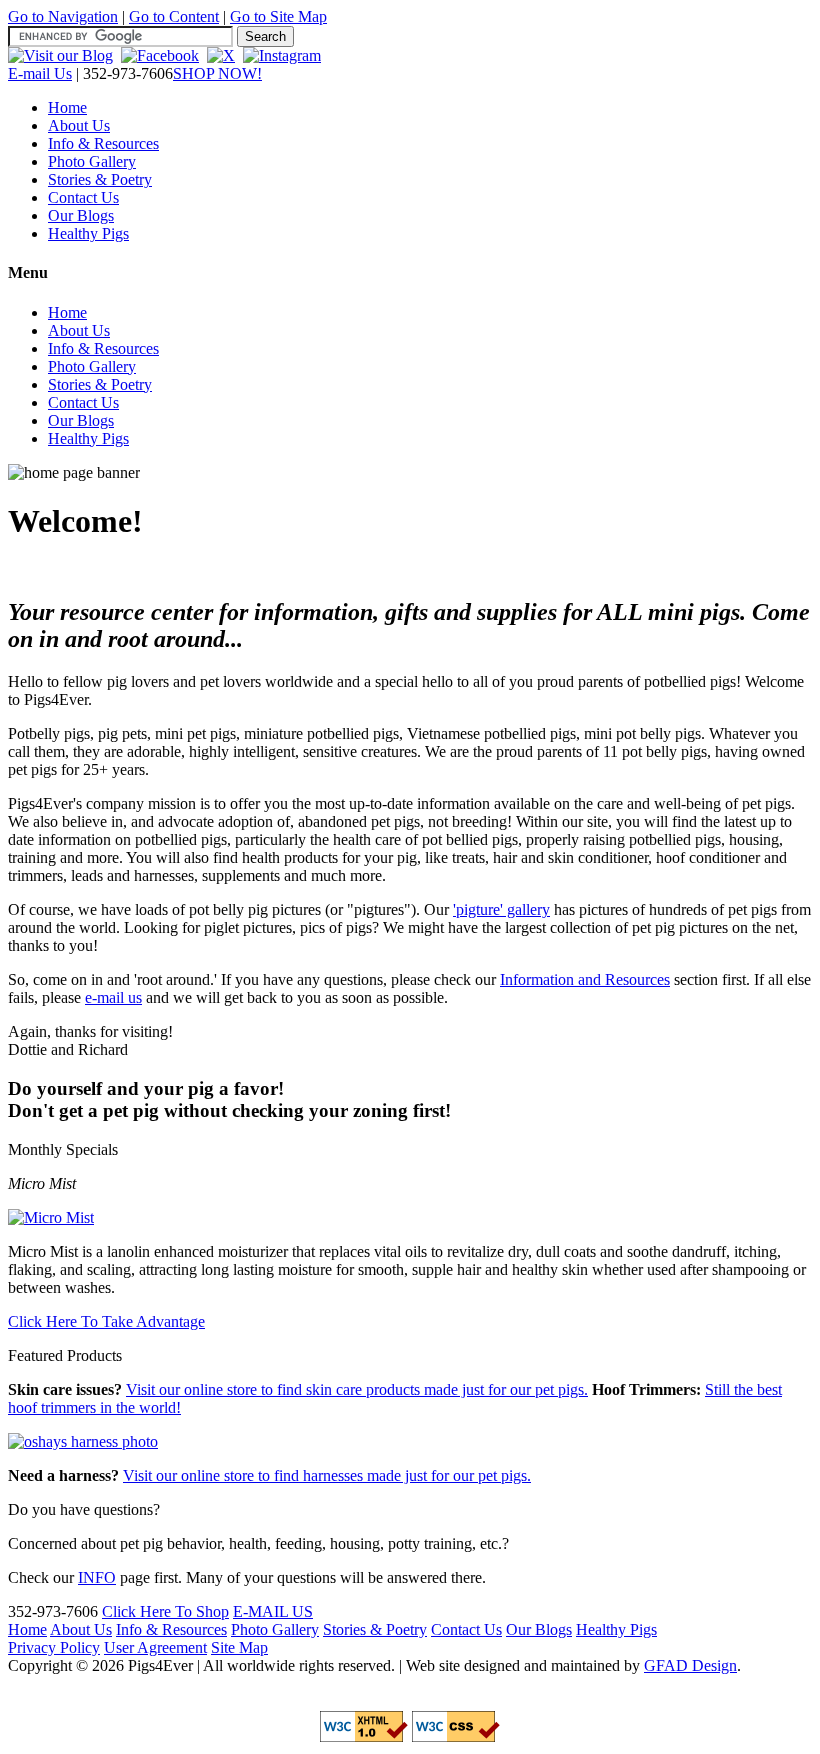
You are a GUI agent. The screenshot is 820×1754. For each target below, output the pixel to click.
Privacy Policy (54, 1647)
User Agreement (155, 1647)
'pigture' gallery (501, 909)
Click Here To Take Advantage (106, 1321)
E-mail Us (40, 73)
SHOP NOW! (217, 73)
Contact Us (83, 197)
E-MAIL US (273, 1611)
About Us (79, 125)
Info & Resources (103, 143)
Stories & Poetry (100, 179)
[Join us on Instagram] (282, 55)
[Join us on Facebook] (160, 55)
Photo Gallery (92, 161)
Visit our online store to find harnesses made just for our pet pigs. (327, 1475)
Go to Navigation (63, 16)
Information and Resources (585, 979)
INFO (97, 1577)
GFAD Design (690, 1665)
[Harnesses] (83, 1441)
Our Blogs (81, 215)
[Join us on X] (221, 55)
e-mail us (113, 997)
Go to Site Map (278, 16)
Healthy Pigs (88, 233)
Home (67, 107)
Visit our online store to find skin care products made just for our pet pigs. (357, 1389)
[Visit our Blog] (60, 55)
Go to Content (174, 16)
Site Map (239, 1647)
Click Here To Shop (165, 1611)
